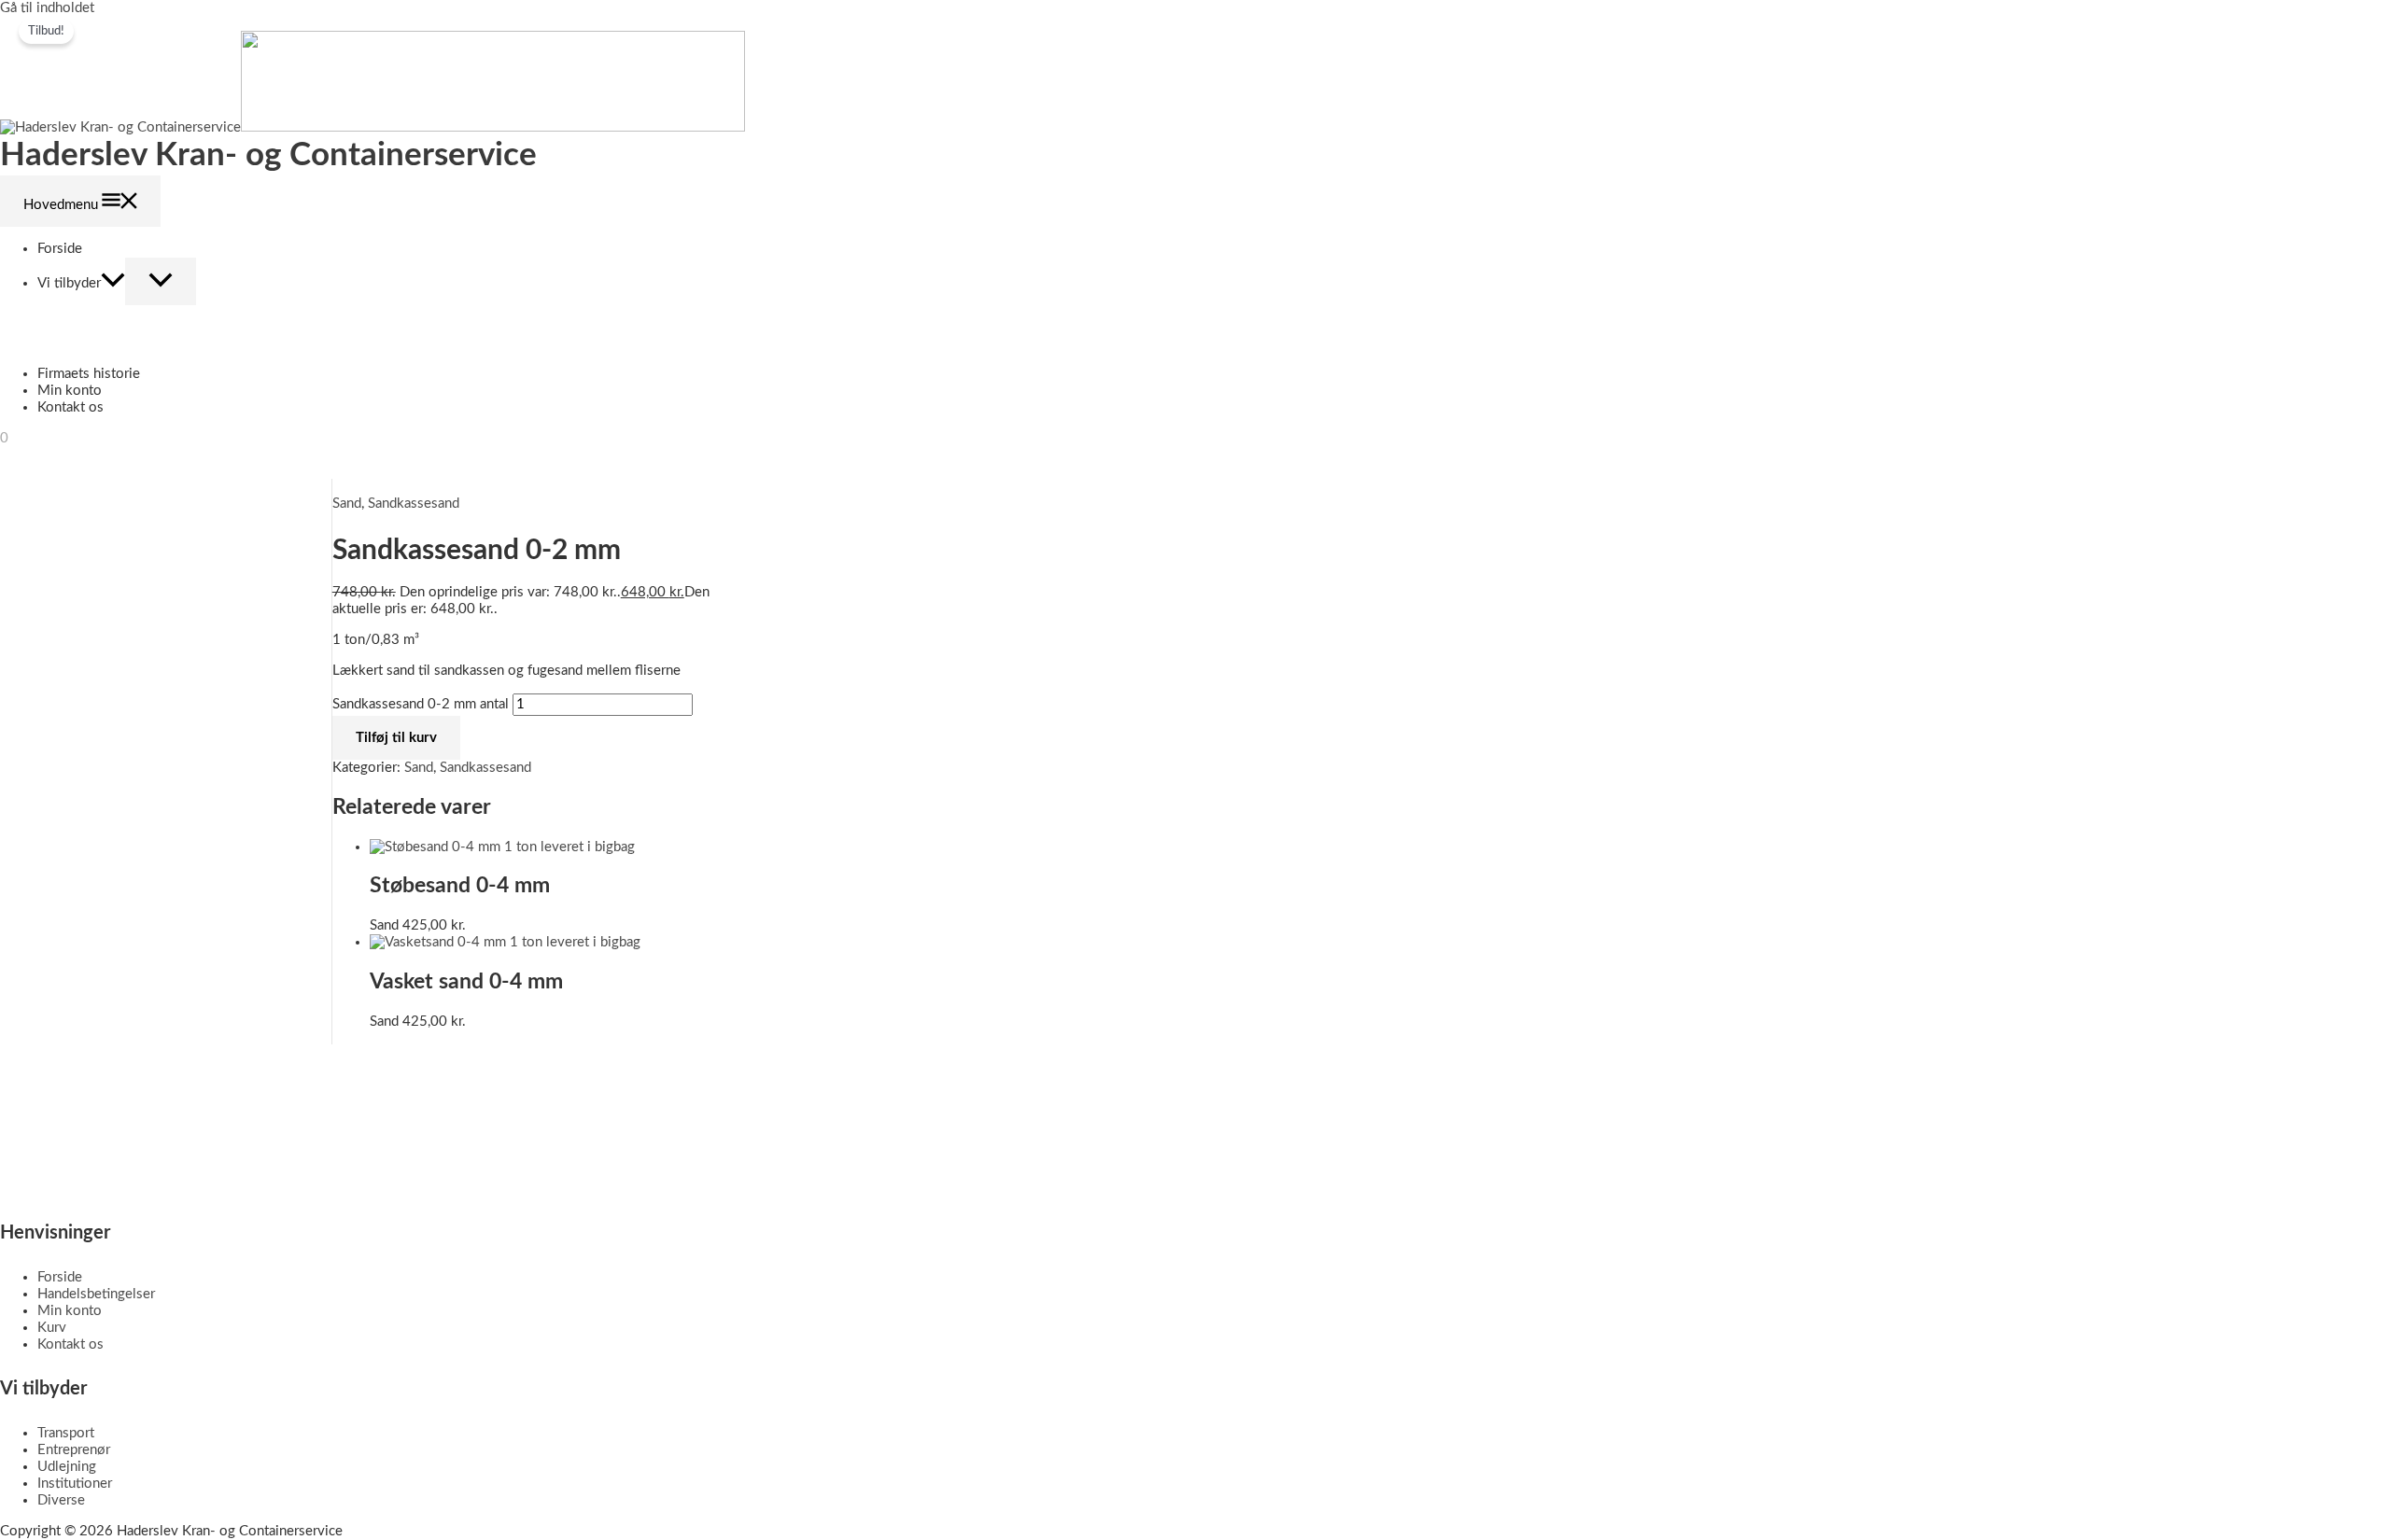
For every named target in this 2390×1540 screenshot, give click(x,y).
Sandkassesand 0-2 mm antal (421, 704)
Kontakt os (70, 407)
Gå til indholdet (47, 8)
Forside (60, 249)
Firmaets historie (89, 374)
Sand (347, 504)
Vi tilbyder (69, 283)
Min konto (70, 391)
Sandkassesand (414, 504)
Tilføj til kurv (396, 738)
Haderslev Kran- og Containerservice (268, 155)
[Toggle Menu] (161, 281)
